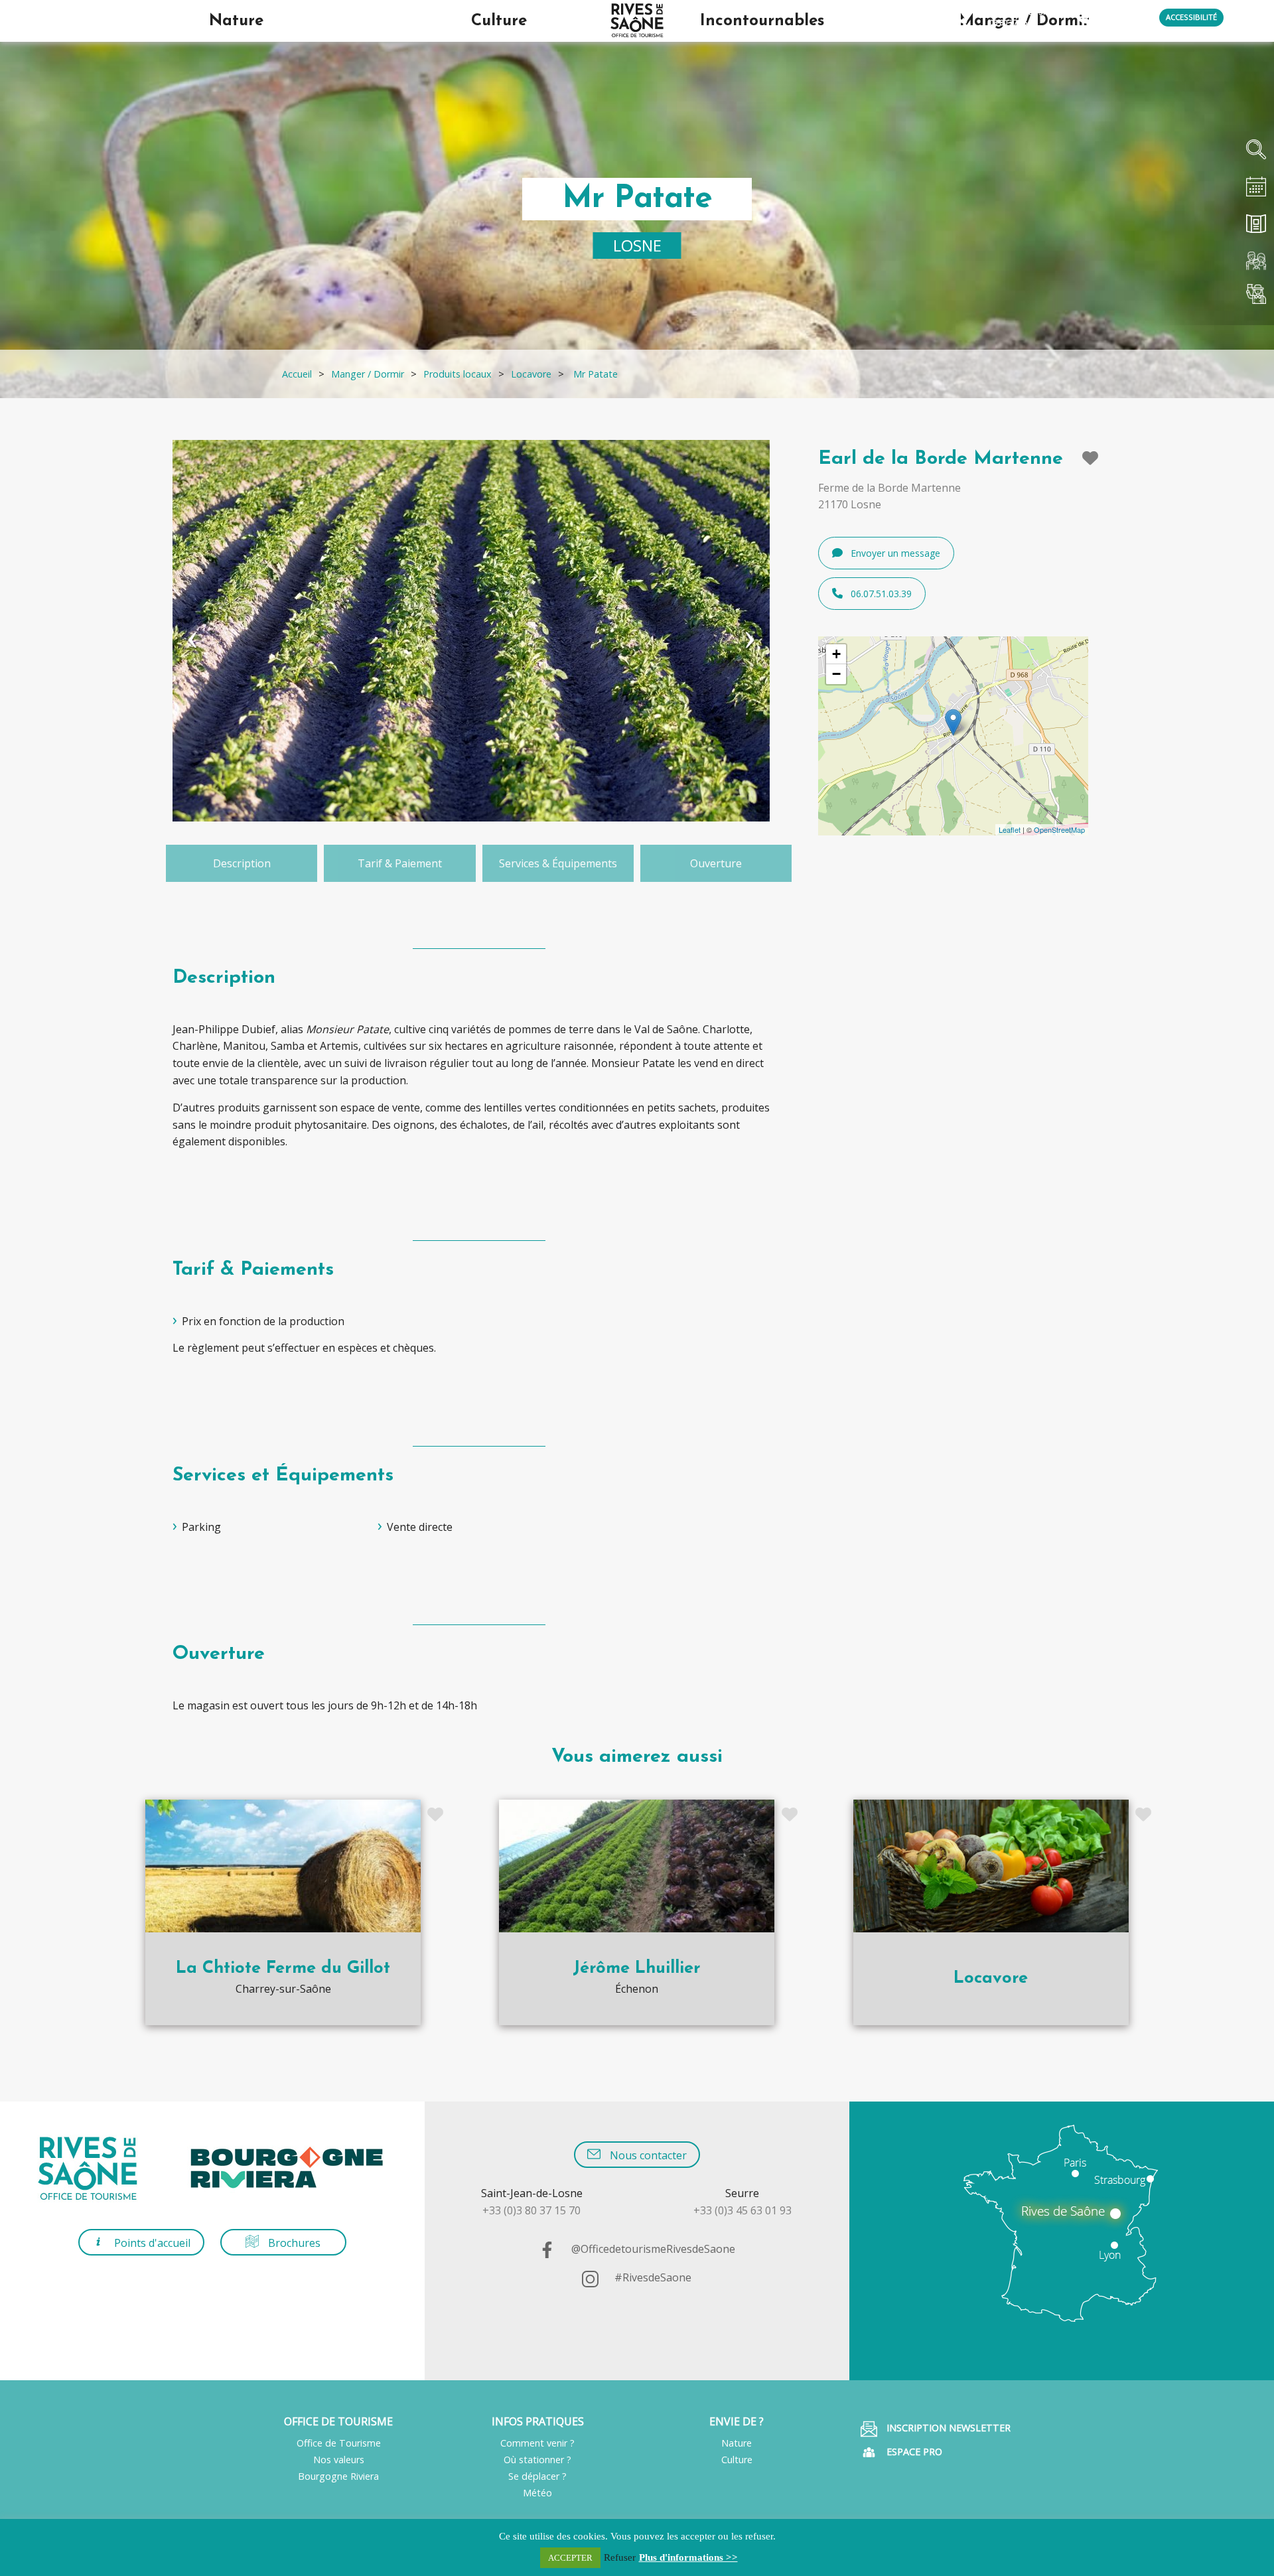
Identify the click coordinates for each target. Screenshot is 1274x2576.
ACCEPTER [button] (570, 2558)
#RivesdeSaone (652, 2278)
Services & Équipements (558, 863)
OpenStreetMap (1059, 829)
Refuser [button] (620, 2557)
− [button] (836, 674)
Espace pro (913, 2452)
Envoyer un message (895, 553)
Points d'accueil (151, 2243)
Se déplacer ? (537, 2476)
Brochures (293, 2243)
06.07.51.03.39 (881, 594)
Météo (537, 2493)
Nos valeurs (339, 2460)
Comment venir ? (537, 2443)
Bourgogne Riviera (338, 2476)
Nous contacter (647, 2155)
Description (242, 863)
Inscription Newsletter (947, 2428)
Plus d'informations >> (688, 2557)
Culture (737, 2460)
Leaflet (1010, 829)
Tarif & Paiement (400, 863)
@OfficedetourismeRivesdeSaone (652, 2250)
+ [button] (836, 654)
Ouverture (716, 863)
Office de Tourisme (339, 2443)
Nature (737, 2443)
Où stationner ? (537, 2460)
